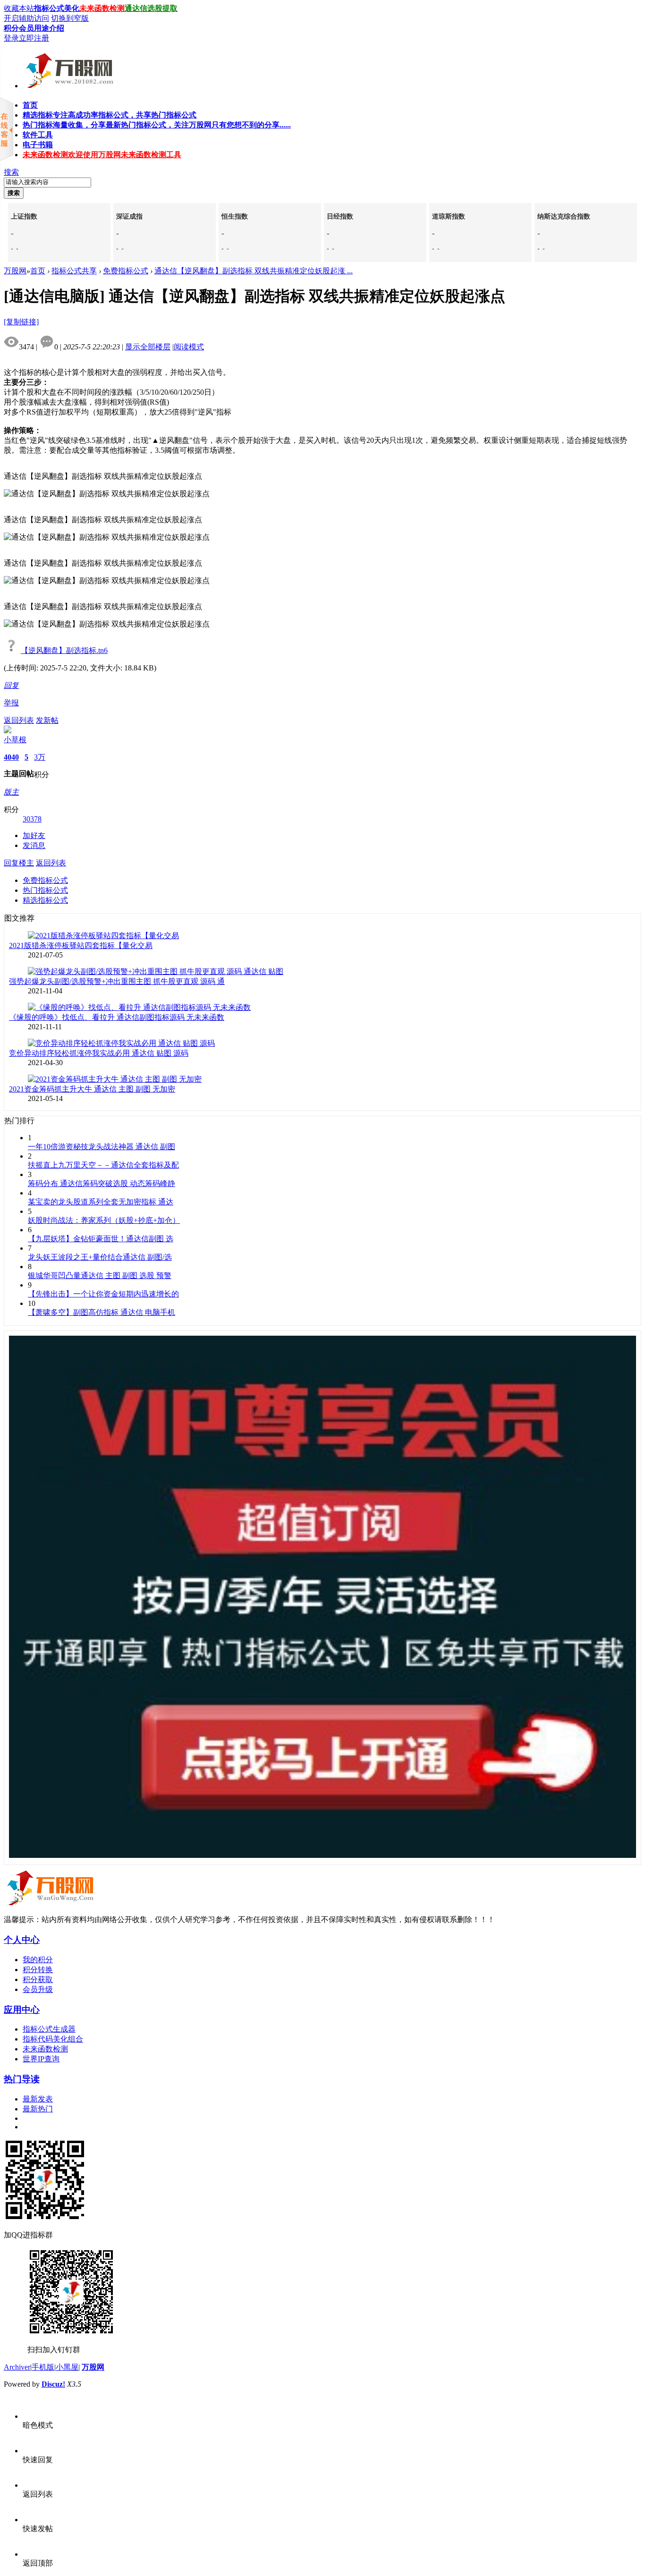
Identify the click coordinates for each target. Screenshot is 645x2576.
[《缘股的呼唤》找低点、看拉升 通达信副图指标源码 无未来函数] (139, 1007)
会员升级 (38, 1989)
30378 (32, 819)
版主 (11, 792)
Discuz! (53, 2384)
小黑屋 (67, 2367)
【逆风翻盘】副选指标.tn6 (64, 650)
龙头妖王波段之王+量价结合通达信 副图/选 (100, 1257)
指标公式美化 (57, 8)
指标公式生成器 (49, 2029)
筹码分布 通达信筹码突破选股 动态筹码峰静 (102, 1183)
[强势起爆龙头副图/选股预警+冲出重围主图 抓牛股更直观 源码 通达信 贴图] (156, 971)
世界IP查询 (41, 2059)
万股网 (15, 271)
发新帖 (47, 720)
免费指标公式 (126, 271)
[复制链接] (21, 322)
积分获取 (38, 1979)
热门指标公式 (45, 890)
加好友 (34, 835)
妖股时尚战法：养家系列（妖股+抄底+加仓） (104, 1220)
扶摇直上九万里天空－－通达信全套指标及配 (103, 1165)
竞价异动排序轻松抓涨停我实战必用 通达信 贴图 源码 (99, 1053)
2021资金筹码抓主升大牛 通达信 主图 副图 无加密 (92, 1089)
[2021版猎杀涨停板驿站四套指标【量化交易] (103, 936)
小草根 (15, 740)
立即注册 (34, 38)
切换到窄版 (70, 18)
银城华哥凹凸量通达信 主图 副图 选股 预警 (100, 1275)
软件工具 (38, 135)
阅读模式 (189, 347)
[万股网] (68, 85)
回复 (11, 685)
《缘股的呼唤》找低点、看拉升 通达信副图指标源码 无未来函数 (117, 1017)
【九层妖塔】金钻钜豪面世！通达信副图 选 (101, 1239)
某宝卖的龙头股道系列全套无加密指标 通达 (101, 1202)
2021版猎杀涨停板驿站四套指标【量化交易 (81, 945)
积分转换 (38, 1970)
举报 (11, 703)
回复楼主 (19, 863)
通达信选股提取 (151, 8)
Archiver (17, 2367)
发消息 (34, 845)
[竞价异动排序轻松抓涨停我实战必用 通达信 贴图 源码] (121, 1043)
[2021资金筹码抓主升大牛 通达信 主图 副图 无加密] (115, 1079)
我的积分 (38, 1960)
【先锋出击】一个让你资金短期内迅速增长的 (103, 1294)
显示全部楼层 (148, 347)
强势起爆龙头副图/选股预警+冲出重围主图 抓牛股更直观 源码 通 (117, 981)
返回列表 (19, 720)
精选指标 (110, 115)
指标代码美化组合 (53, 2039)
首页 (30, 105)
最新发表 (38, 2099)
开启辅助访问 (26, 18)
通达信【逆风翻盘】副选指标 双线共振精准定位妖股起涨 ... (254, 271)
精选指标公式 (45, 900)
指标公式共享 (74, 271)
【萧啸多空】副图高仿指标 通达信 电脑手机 (102, 1312)
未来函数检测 (102, 8)
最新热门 (38, 2109)
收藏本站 (19, 8)
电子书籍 (38, 145)
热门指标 (157, 125)
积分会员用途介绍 (34, 28)
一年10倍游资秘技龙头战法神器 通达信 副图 (102, 1147)
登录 (11, 38)
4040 (11, 757)
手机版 (43, 2367)
